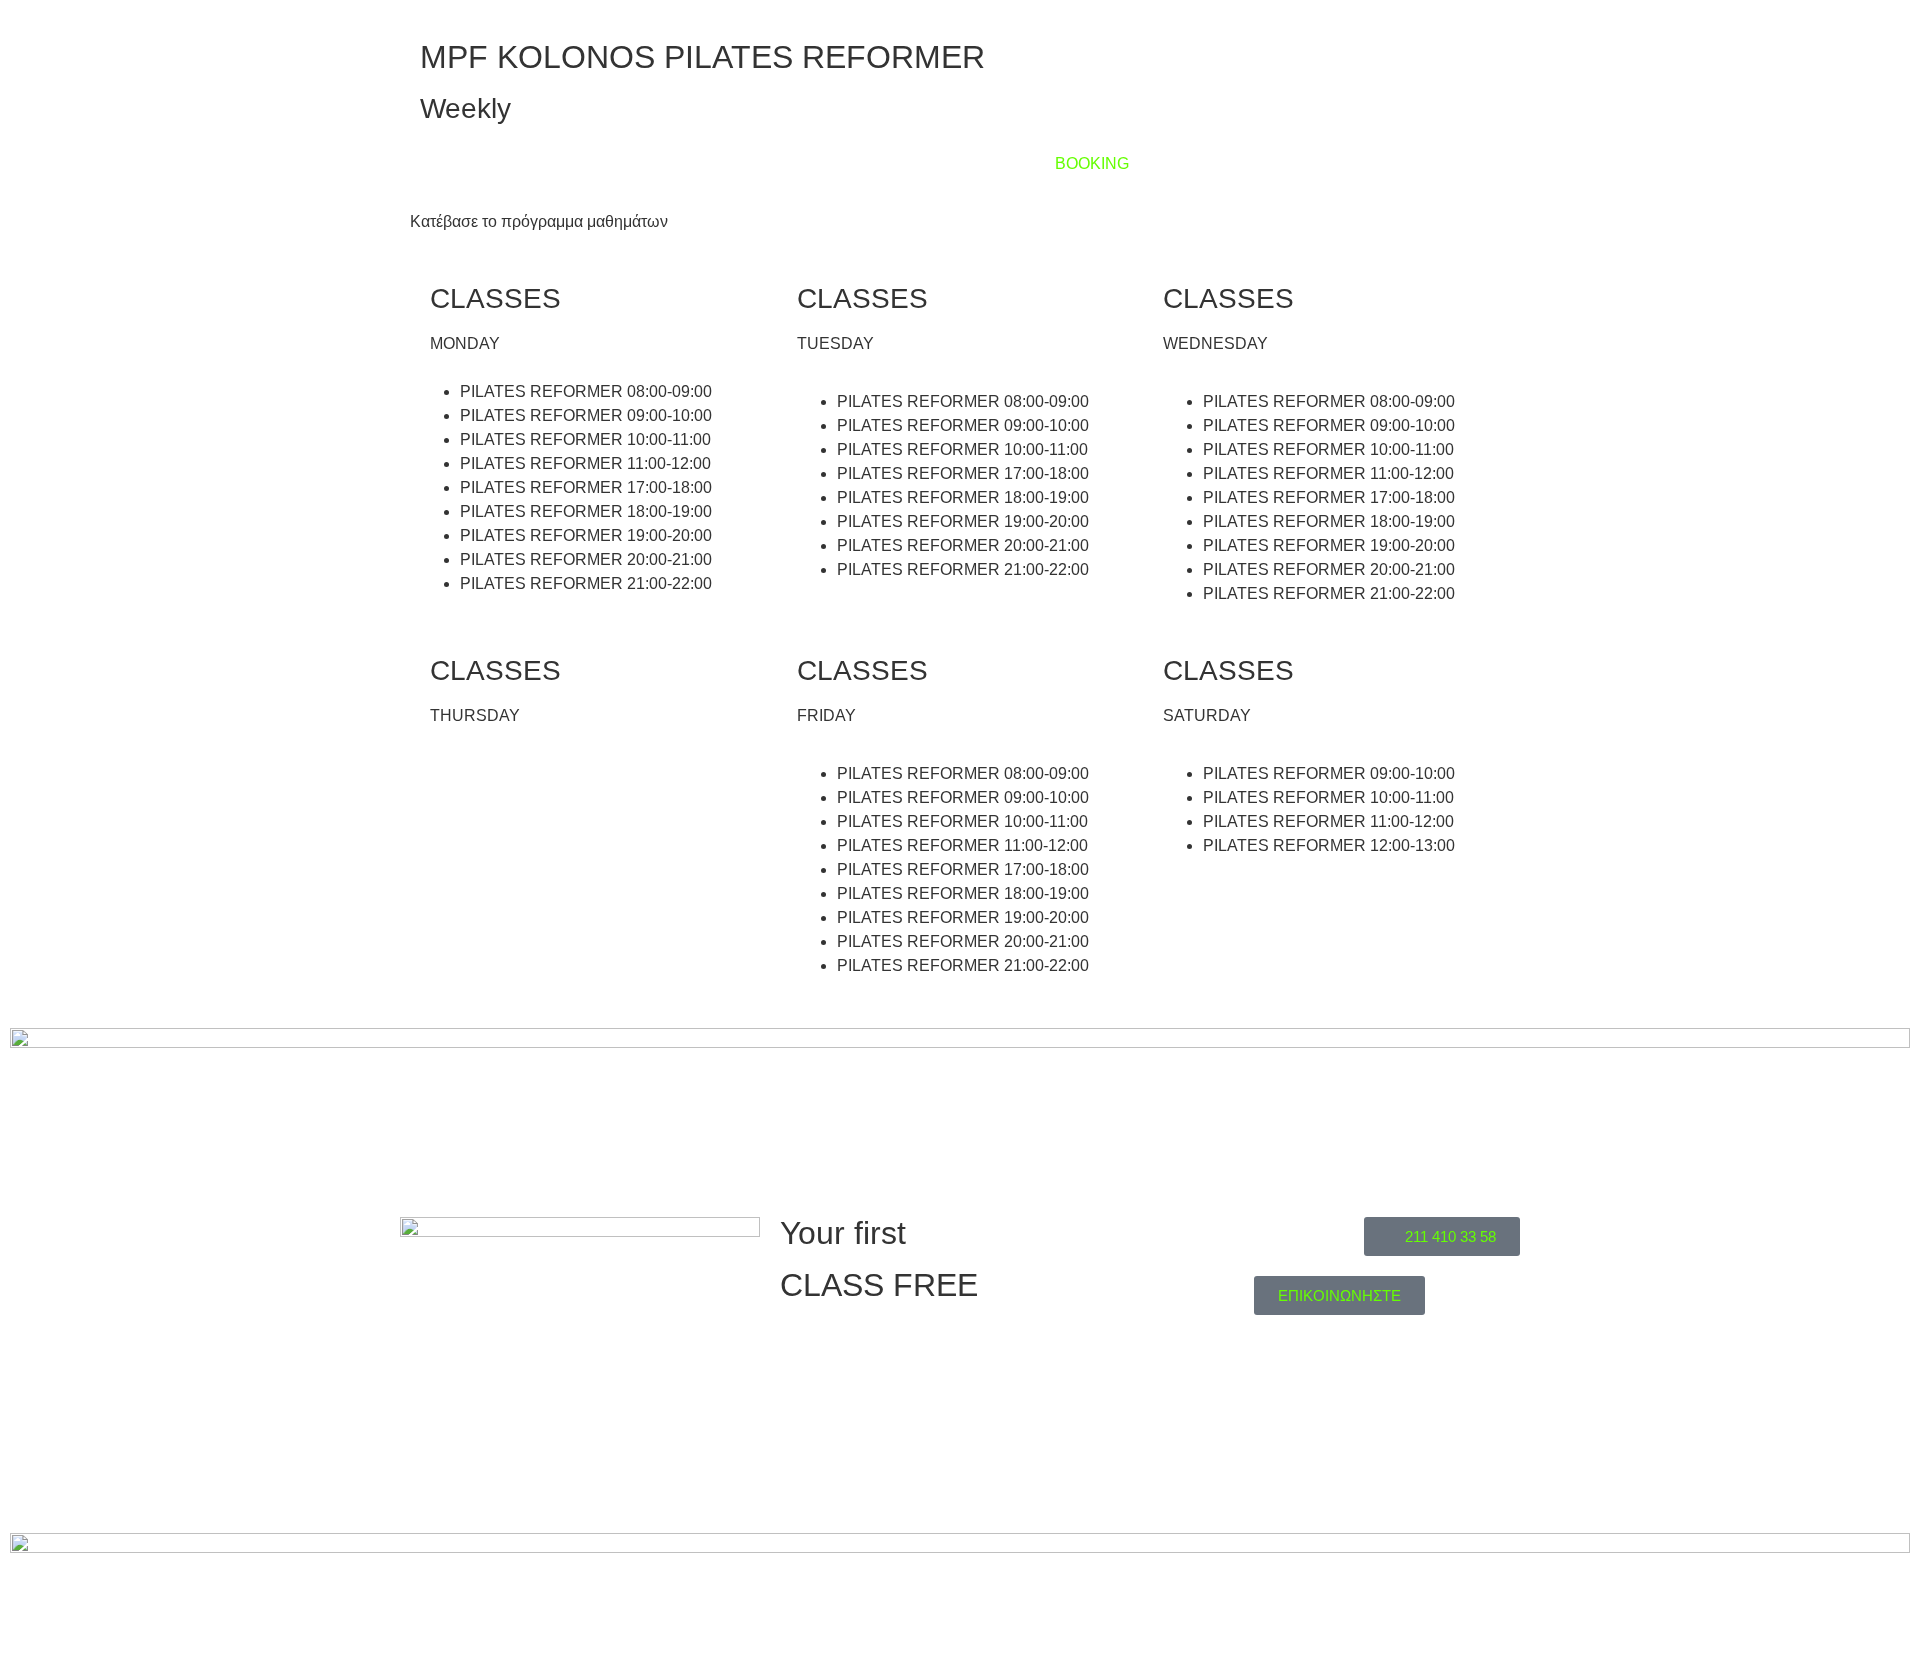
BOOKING (1092, 163)
